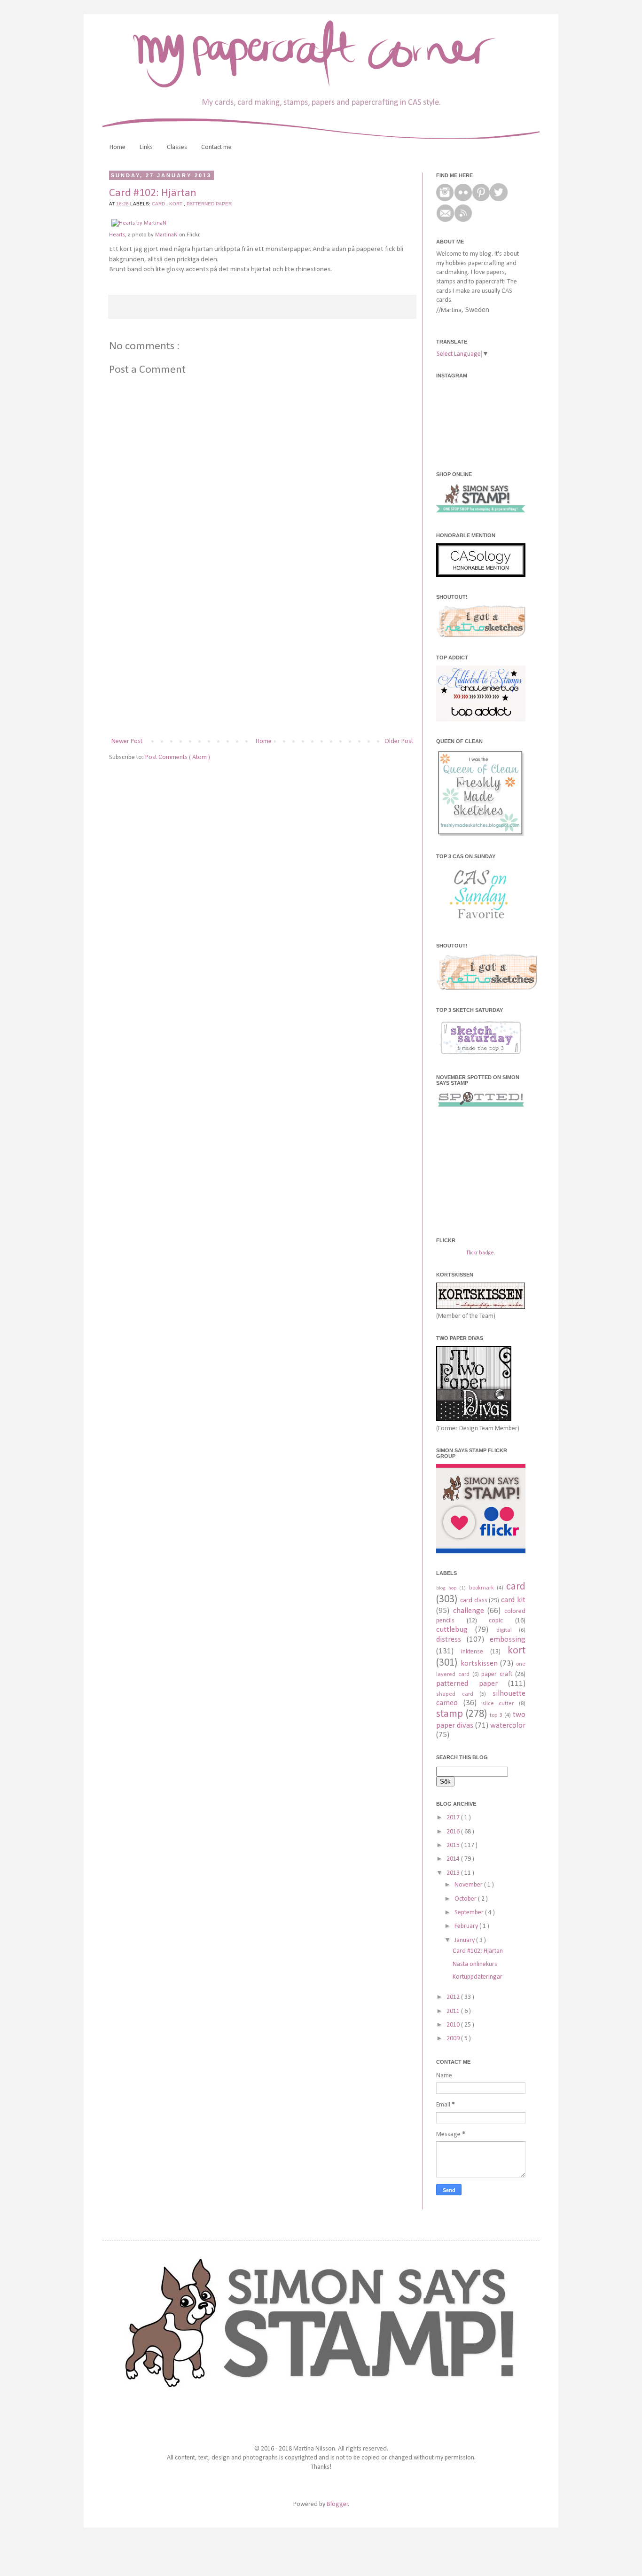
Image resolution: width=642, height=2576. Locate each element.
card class (474, 1601)
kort (176, 204)
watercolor (508, 1726)
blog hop (446, 1588)
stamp (450, 1714)
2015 (454, 1845)
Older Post (399, 741)
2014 (454, 1859)
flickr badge (480, 1253)
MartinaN (166, 235)
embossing (508, 1640)
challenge (469, 1611)
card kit (513, 1600)
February (467, 1926)
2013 (454, 1873)
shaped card (455, 1694)
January (465, 1940)
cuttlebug (452, 1630)
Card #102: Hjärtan (478, 1951)
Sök (445, 1781)
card (159, 204)
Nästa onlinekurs (475, 1964)
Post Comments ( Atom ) (178, 757)
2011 (454, 2011)
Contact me (216, 147)
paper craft (497, 1674)
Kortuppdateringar (478, 1977)
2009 (454, 2039)
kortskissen (479, 1664)
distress (449, 1640)
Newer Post (127, 741)
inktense (472, 1652)
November (469, 1885)
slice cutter (498, 1704)
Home (117, 147)
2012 (454, 1997)
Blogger (337, 2504)
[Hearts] (139, 223)
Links (146, 147)
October (466, 1899)
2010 (454, 2025)
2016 (454, 1832)
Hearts (117, 235)
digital (504, 1630)
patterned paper (209, 204)
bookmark (481, 1588)
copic (496, 1621)
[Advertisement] (262, 658)
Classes (177, 147)
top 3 (496, 1715)
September (470, 1913)
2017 (454, 1818)
